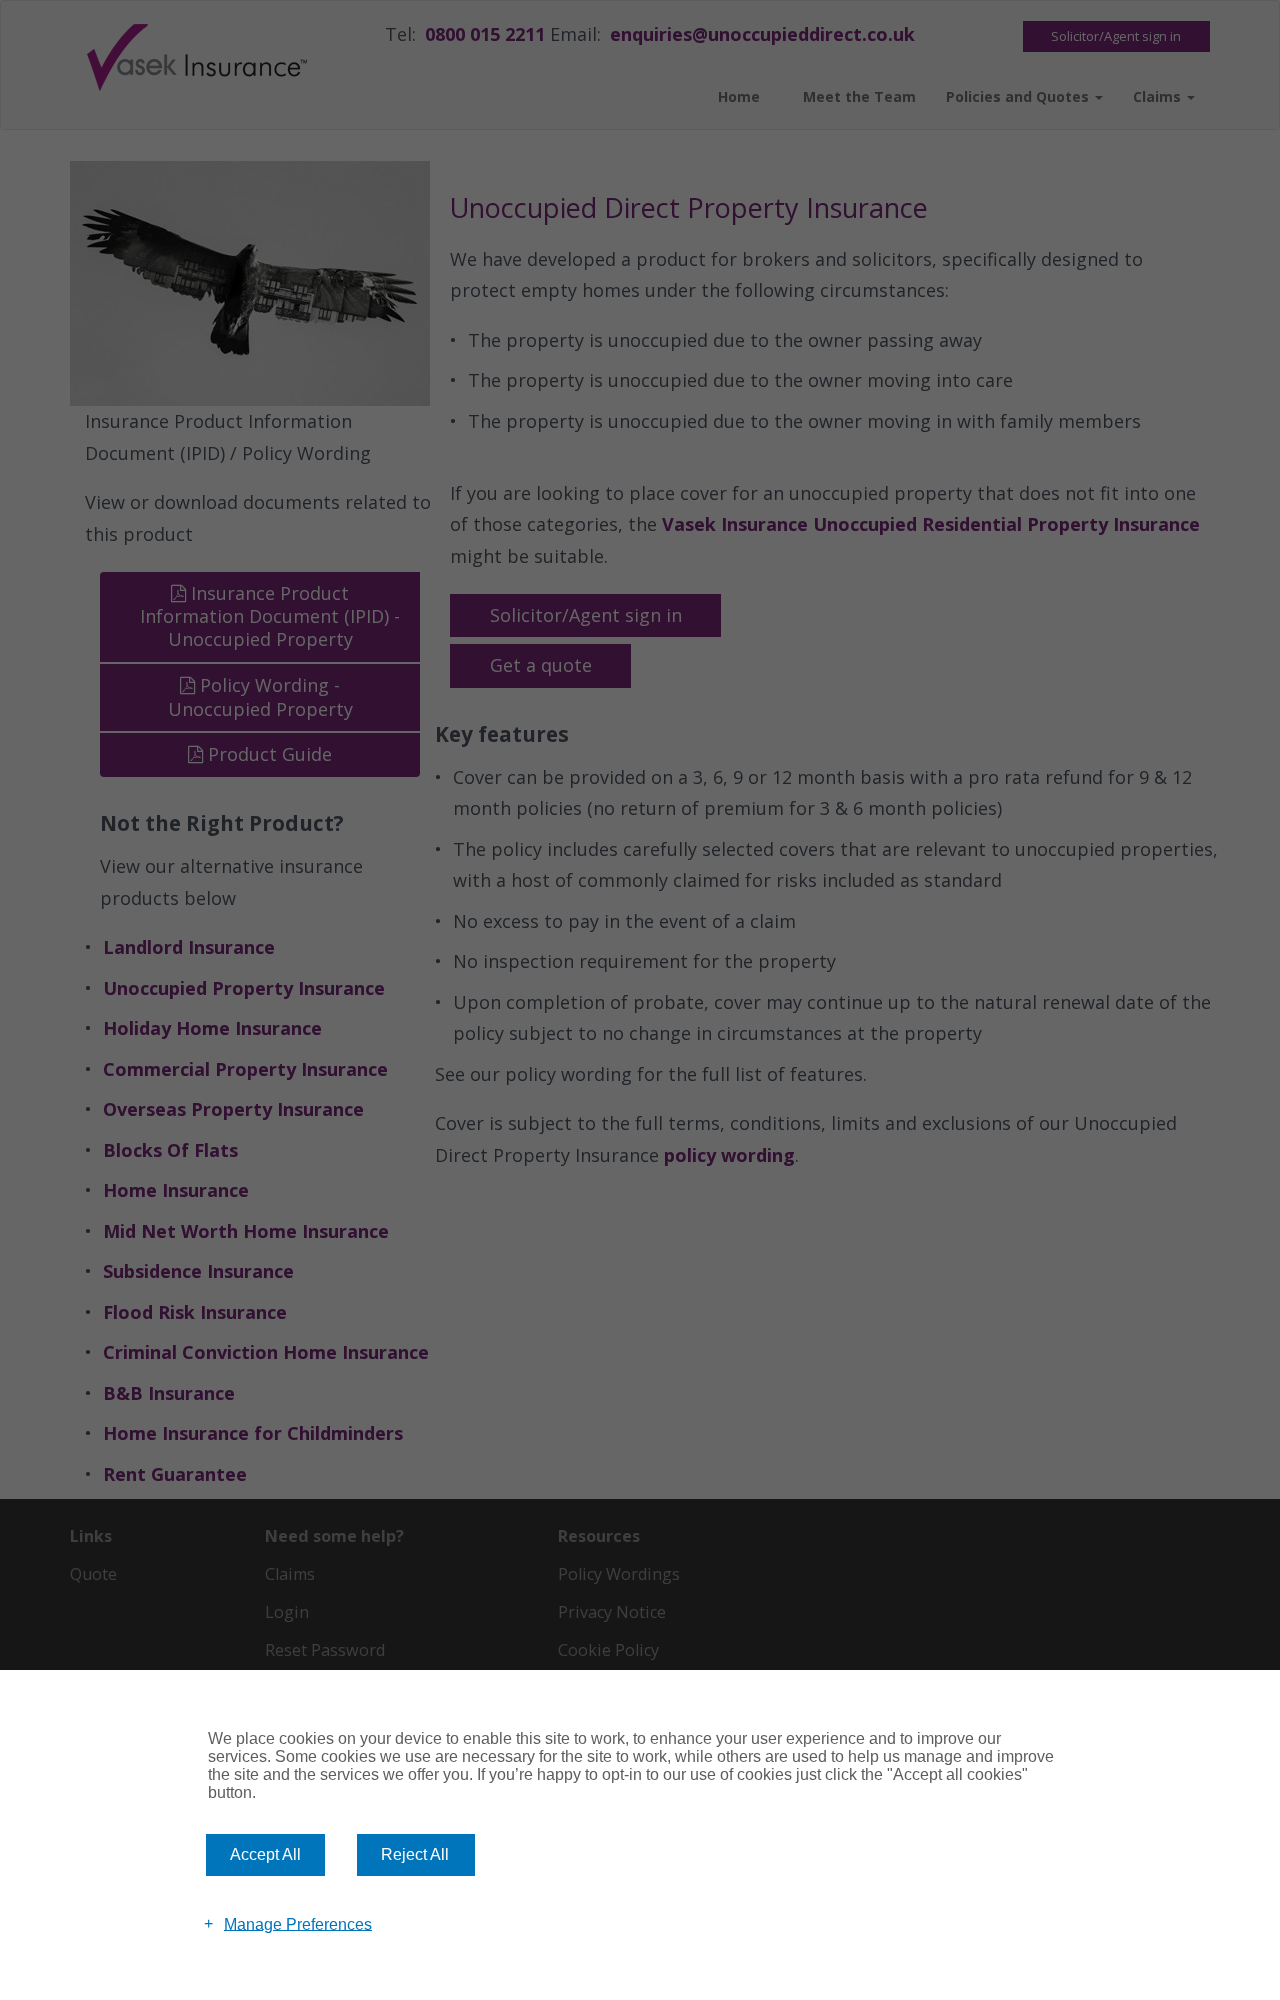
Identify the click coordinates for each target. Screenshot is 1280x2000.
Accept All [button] (265, 1854)
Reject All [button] (415, 1854)
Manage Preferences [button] (298, 1923)
